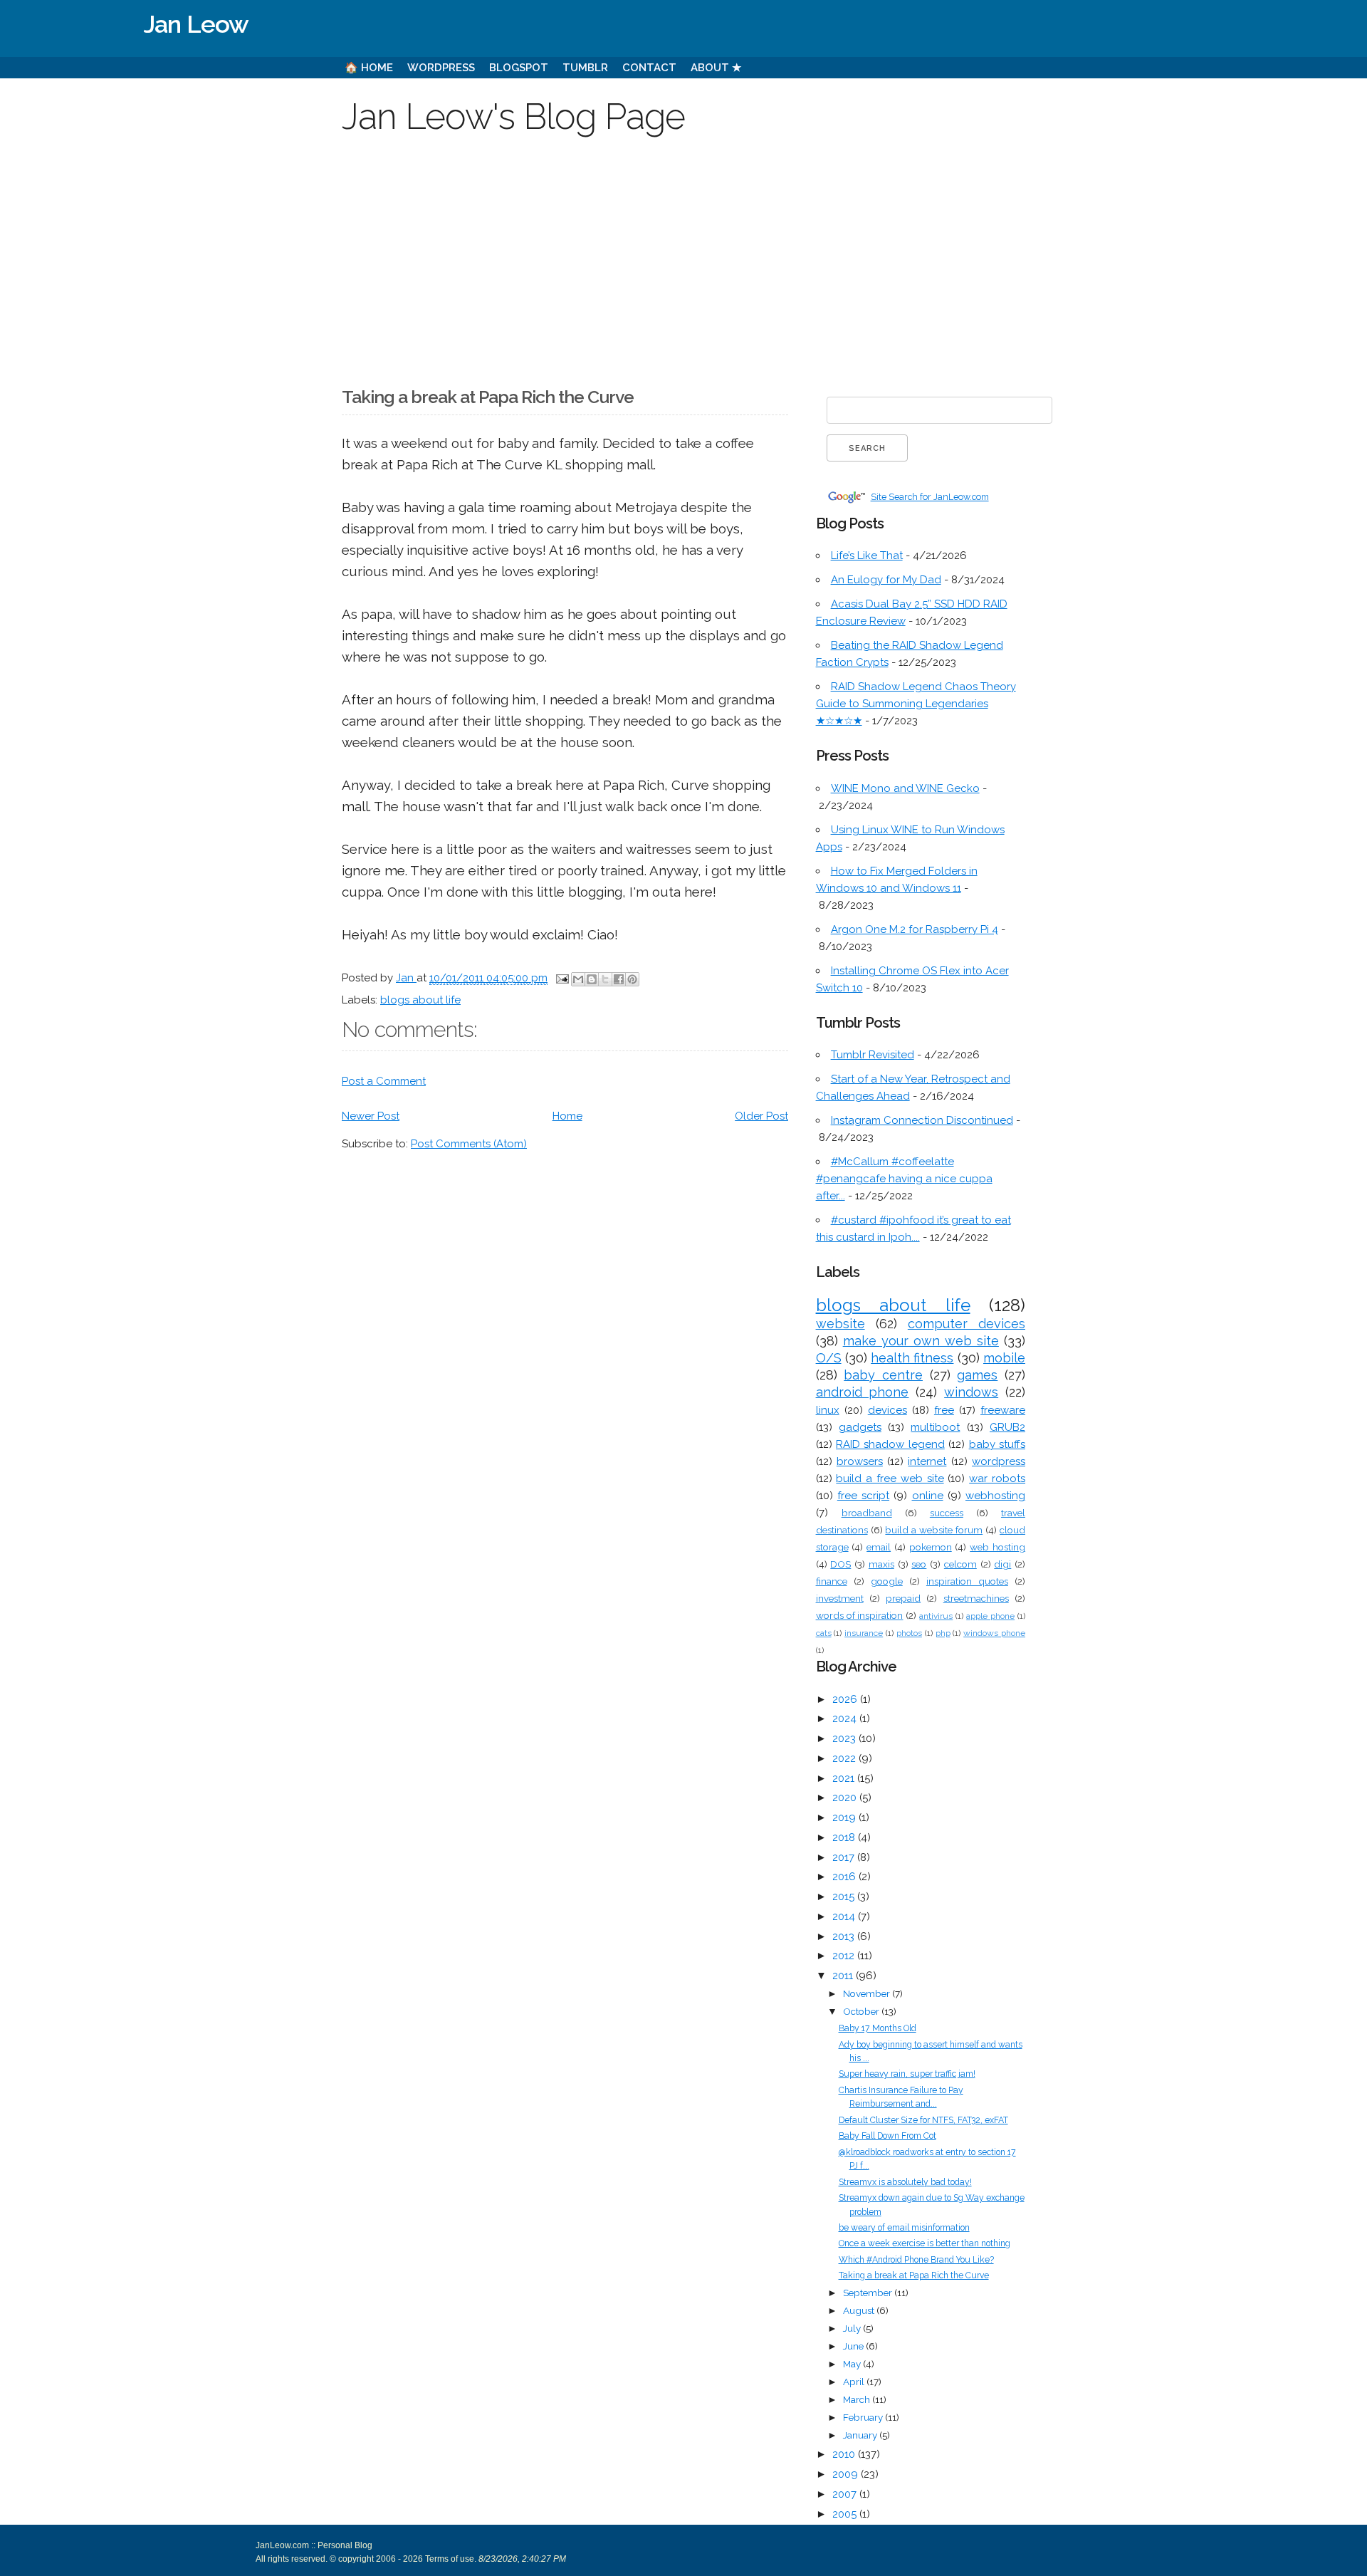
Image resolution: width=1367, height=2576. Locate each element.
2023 (845, 1738)
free (944, 1410)
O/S (829, 1358)
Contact (649, 68)
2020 (846, 1798)
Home (567, 1116)
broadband (867, 1513)
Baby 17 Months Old (878, 2028)
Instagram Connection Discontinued (922, 1120)
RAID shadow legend (890, 1444)
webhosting (995, 1496)
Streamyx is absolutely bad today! (905, 2182)
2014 (845, 1917)
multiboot (935, 1427)
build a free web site (890, 1479)
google (887, 1581)
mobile (1004, 1358)
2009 (847, 2474)
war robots (997, 1479)
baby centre (883, 1375)
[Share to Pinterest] (632, 979)
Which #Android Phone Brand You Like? (916, 2260)
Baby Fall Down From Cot (887, 2136)
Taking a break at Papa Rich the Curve (914, 2275)
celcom (960, 1564)
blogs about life (420, 1000)
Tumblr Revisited (873, 1055)
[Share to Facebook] (619, 979)
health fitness (912, 1358)
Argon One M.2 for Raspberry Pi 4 (915, 929)
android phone (863, 1392)
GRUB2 (1007, 1427)
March (858, 2399)
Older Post (761, 1116)
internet (927, 1461)
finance (832, 1581)
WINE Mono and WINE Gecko (905, 788)
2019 (845, 1818)
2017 (845, 1857)
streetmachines (976, 1598)
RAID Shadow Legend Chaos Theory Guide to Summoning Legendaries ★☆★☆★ (916, 704)
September (869, 2293)
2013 (845, 1936)
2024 (846, 1719)
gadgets (860, 1427)
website (840, 1324)
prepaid (903, 1598)
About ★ (716, 68)
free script (863, 1496)
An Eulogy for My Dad (886, 580)
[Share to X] (605, 979)
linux (828, 1410)
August (860, 2310)
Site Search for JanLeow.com (930, 497)
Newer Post (371, 1116)
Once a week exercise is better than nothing (925, 2243)
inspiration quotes (967, 1581)
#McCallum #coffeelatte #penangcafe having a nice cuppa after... (904, 1179)
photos (909, 1633)
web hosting (997, 1547)
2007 (846, 2494)
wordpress (999, 1461)
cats (824, 1633)
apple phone (990, 1616)
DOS (840, 1564)
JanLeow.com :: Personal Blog (314, 2545)
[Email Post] (561, 978)
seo (919, 1564)
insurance (864, 1633)
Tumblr (585, 68)
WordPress (441, 68)
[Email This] (578, 979)
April (855, 2382)
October (862, 2011)
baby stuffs (997, 1444)
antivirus (936, 1616)
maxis (881, 1564)
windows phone (994, 1633)
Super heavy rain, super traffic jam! (907, 2074)
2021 (845, 1778)
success (947, 1513)
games (977, 1375)
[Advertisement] (683, 252)
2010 (845, 2454)
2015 (845, 1897)
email (879, 1547)
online (928, 1496)
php (943, 1633)
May (853, 2364)
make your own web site (921, 1341)
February (864, 2417)
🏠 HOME (369, 68)
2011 (844, 1976)
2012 (845, 1956)
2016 (845, 1877)
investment (840, 1598)
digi (1002, 1564)
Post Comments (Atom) (469, 1144)
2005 (846, 2514)
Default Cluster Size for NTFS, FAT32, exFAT (923, 2120)
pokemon (931, 1547)
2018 (845, 1837)
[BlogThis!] (592, 979)
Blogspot (519, 68)
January (861, 2435)
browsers (860, 1461)
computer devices (967, 1324)
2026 (846, 1699)
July (853, 2328)
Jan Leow (196, 24)
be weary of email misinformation (904, 2228)
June (854, 2346)
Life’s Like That (867, 556)
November (868, 1993)
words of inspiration (860, 1615)
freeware (1003, 1410)
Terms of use (449, 2559)
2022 (845, 1758)
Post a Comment (384, 1081)
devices (887, 1410)
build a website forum (934, 1530)
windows (971, 1392)
